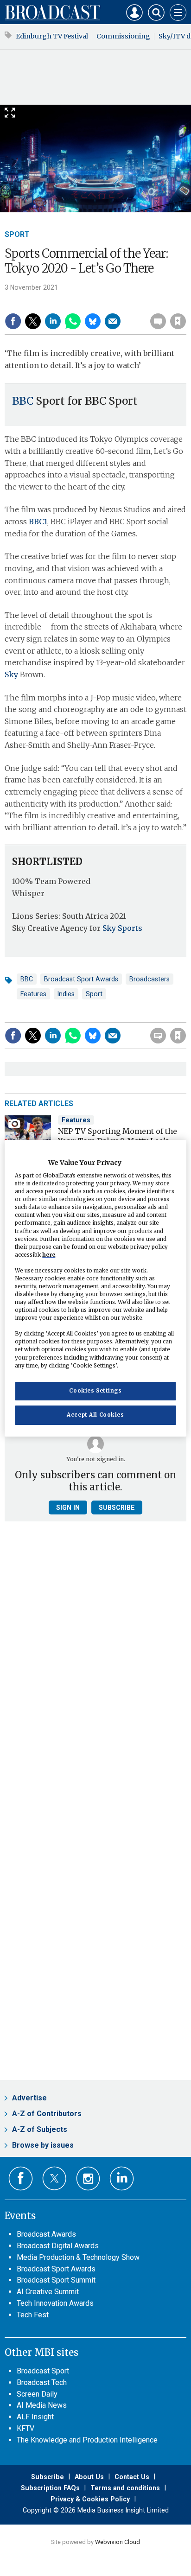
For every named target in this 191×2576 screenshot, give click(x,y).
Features (33, 994)
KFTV (25, 2428)
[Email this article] (113, 321)
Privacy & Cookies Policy (90, 2499)
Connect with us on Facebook (21, 2178)
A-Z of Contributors (47, 2114)
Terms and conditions (125, 2488)
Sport (17, 234)
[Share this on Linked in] (53, 321)
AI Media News (42, 2405)
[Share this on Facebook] (13, 321)
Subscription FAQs (50, 2488)
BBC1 (38, 522)
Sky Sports (122, 928)
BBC (23, 401)
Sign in (59, 301)
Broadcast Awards (46, 2234)
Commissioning (123, 36)
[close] (185, 301)
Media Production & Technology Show (78, 2257)
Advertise (29, 2098)
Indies (66, 994)
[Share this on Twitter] (33, 321)
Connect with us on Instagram (88, 2178)
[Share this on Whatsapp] (73, 321)
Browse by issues (43, 2145)
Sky (11, 674)
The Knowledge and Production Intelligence (87, 2440)
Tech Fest (33, 2315)
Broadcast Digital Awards (58, 2246)
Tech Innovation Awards (55, 2303)
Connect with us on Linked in (122, 2178)
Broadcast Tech (42, 2382)
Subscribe (117, 1507)
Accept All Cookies (95, 1415)
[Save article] (178, 321)
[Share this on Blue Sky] (93, 321)
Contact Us (132, 2477)
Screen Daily (37, 2394)
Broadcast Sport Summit (56, 2280)
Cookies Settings (95, 1391)
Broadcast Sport (43, 2371)
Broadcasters (150, 979)
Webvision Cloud (118, 2542)
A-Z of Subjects (40, 2129)
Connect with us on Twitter (54, 2178)
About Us (89, 2477)
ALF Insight (35, 2417)
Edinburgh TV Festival (52, 36)
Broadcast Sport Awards (81, 979)
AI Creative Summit (48, 2292)
